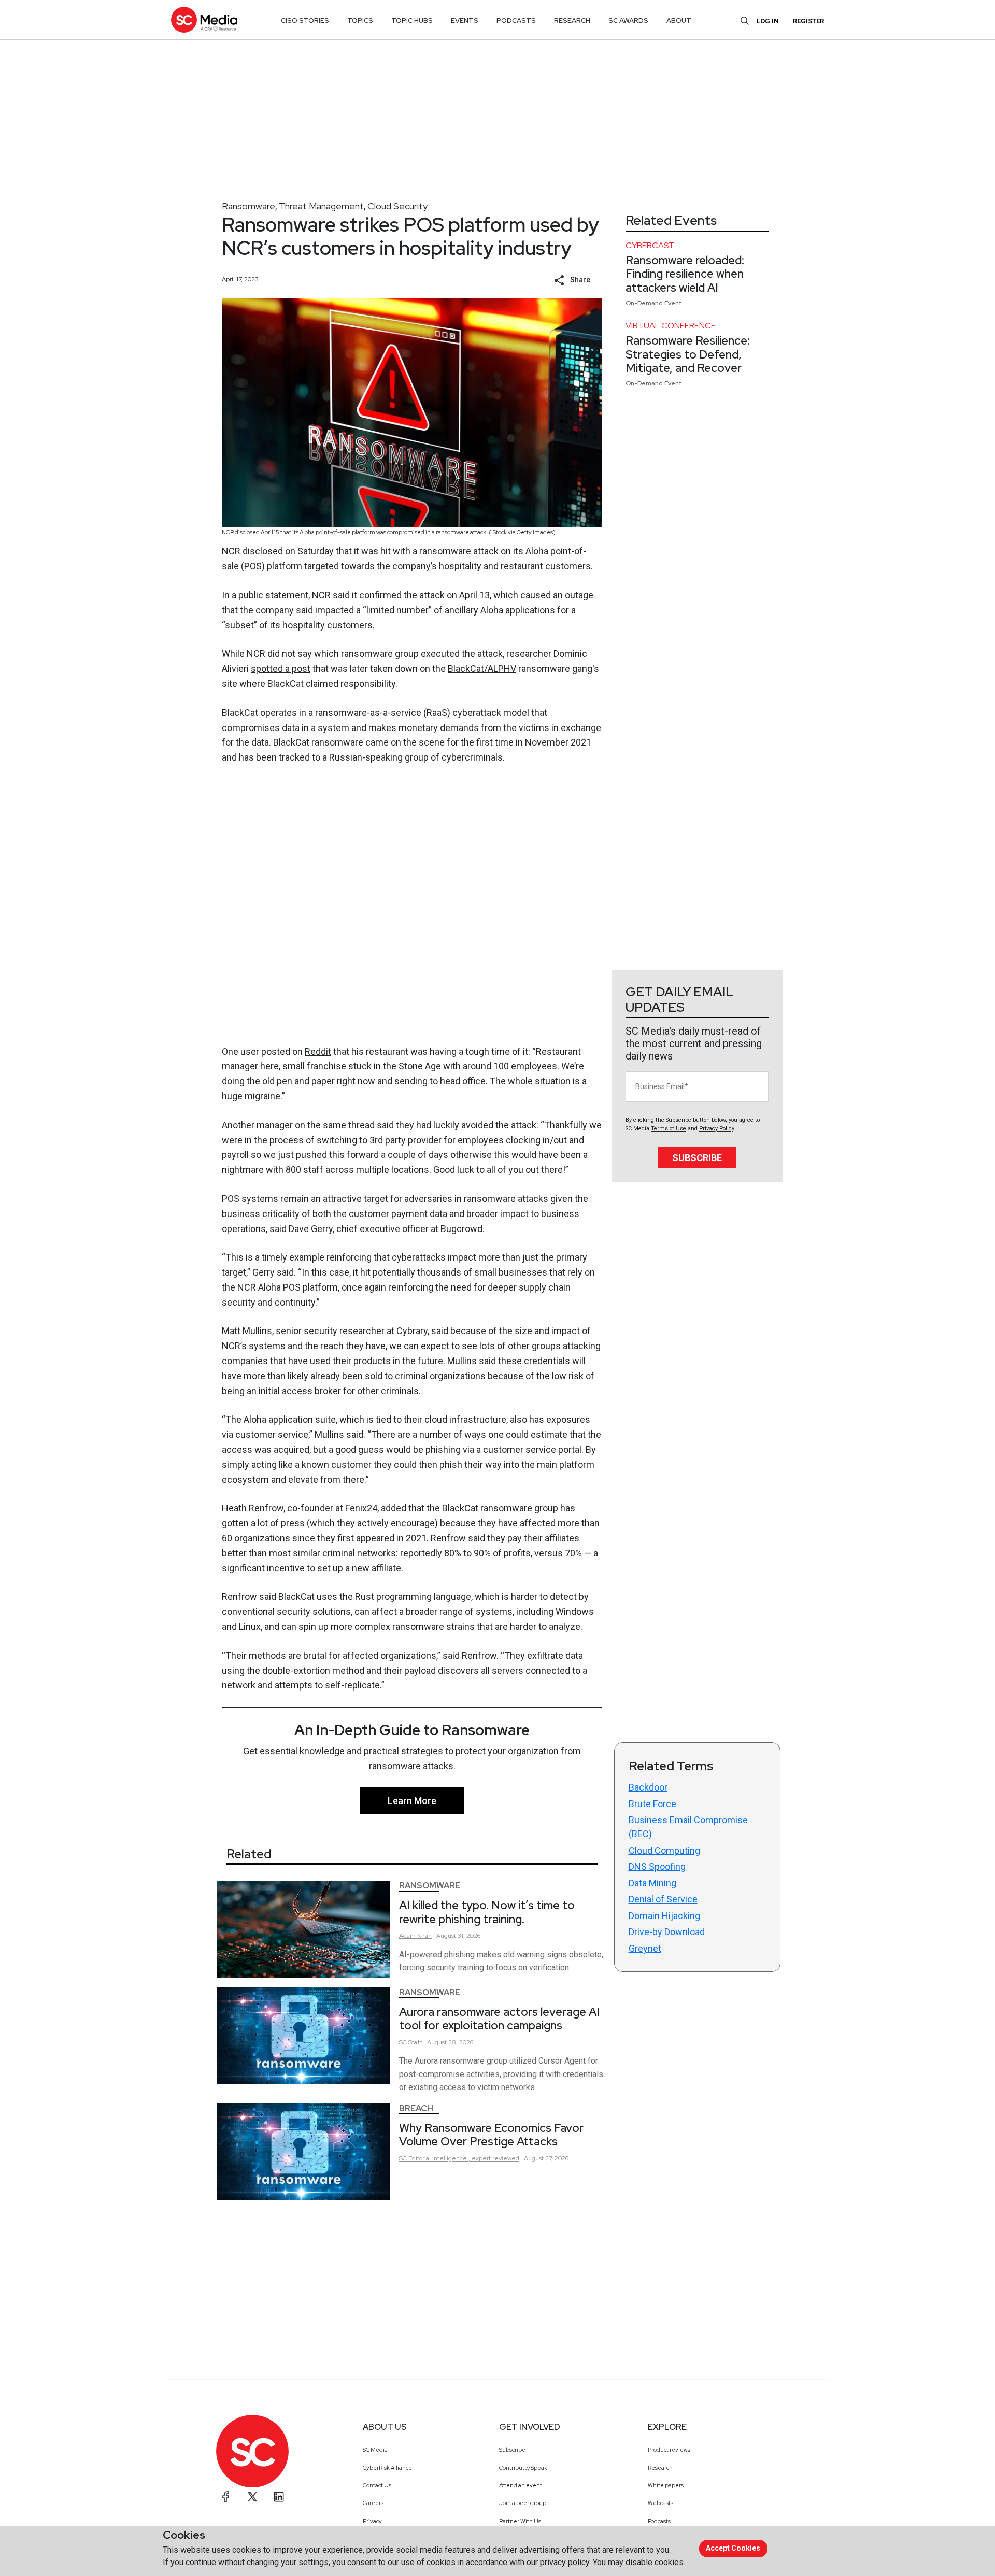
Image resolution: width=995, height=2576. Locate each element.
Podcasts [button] (516, 20)
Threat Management (321, 206)
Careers (373, 2503)
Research (660, 2468)
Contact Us (377, 2485)
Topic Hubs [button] (412, 20)
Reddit (318, 1051)
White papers (666, 2485)
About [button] (679, 20)
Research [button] (572, 20)
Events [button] (465, 20)
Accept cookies (733, 2548)
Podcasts (659, 2521)
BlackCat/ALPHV (482, 669)
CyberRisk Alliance (387, 2468)
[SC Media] (204, 19)
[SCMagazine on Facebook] (226, 2497)
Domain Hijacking (664, 1916)
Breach (416, 2108)
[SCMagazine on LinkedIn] (279, 2497)
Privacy (372, 2521)
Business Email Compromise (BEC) (688, 1827)
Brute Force (652, 1804)
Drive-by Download (667, 1932)
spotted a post (281, 669)
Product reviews (669, 2450)
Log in (768, 21)
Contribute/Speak (523, 2468)
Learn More (412, 1801)
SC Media (375, 2450)
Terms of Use (669, 1129)
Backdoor (648, 1787)
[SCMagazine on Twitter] (252, 2497)
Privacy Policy (716, 1129)
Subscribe (697, 1158)
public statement (273, 595)
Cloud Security (397, 206)
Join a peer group (523, 2503)
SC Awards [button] (628, 20)
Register (808, 21)
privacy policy (565, 2562)
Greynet (645, 1948)
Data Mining (652, 1883)
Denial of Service (663, 1899)
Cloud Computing (664, 1850)
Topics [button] (360, 20)
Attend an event (521, 2485)
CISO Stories (305, 20)
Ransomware (248, 206)
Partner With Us (520, 2521)
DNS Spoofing (657, 1866)
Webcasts (660, 2503)
